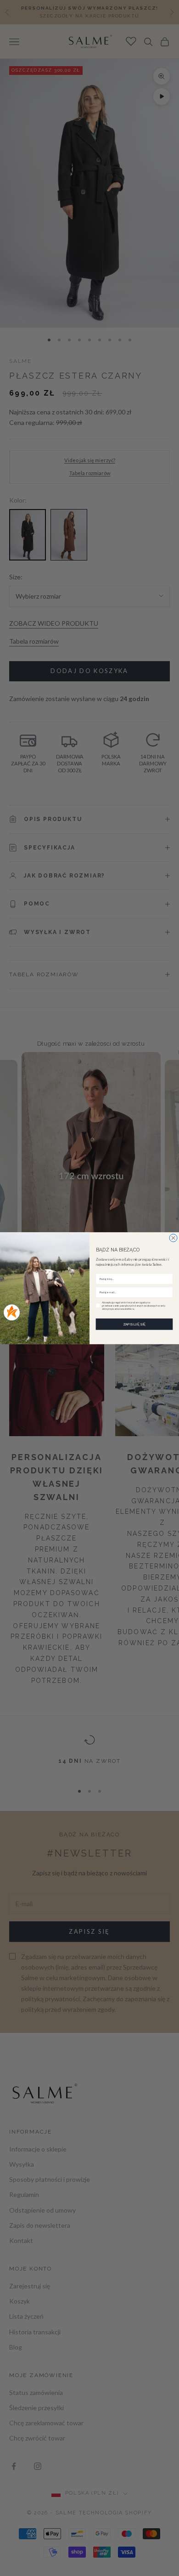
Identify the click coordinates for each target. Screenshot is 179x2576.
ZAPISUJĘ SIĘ (134, 1324)
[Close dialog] (173, 1238)
